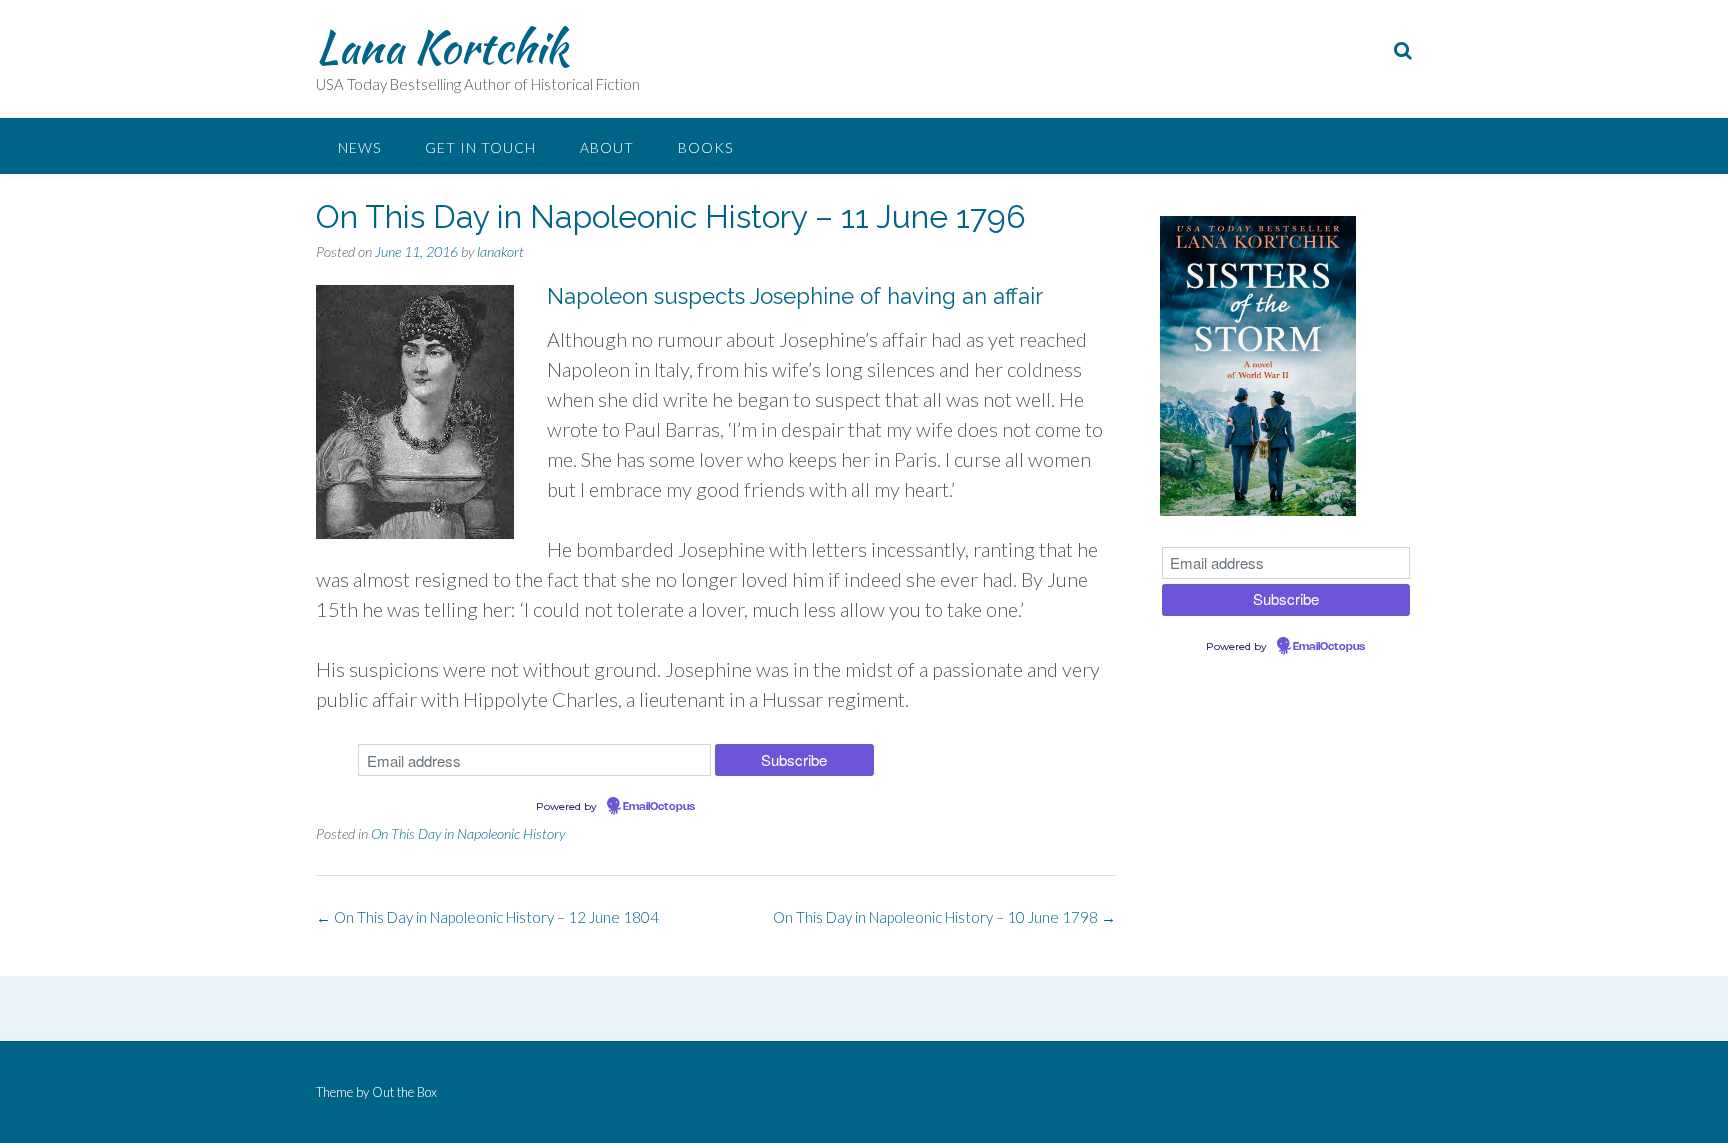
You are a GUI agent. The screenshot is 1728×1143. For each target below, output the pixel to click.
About (607, 147)
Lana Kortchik (442, 47)
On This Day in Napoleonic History (468, 833)
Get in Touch (480, 147)
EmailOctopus (659, 807)
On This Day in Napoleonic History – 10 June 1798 (944, 917)
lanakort (500, 251)
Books (705, 147)
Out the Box (404, 1092)
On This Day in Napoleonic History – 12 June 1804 (487, 917)
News (359, 147)
